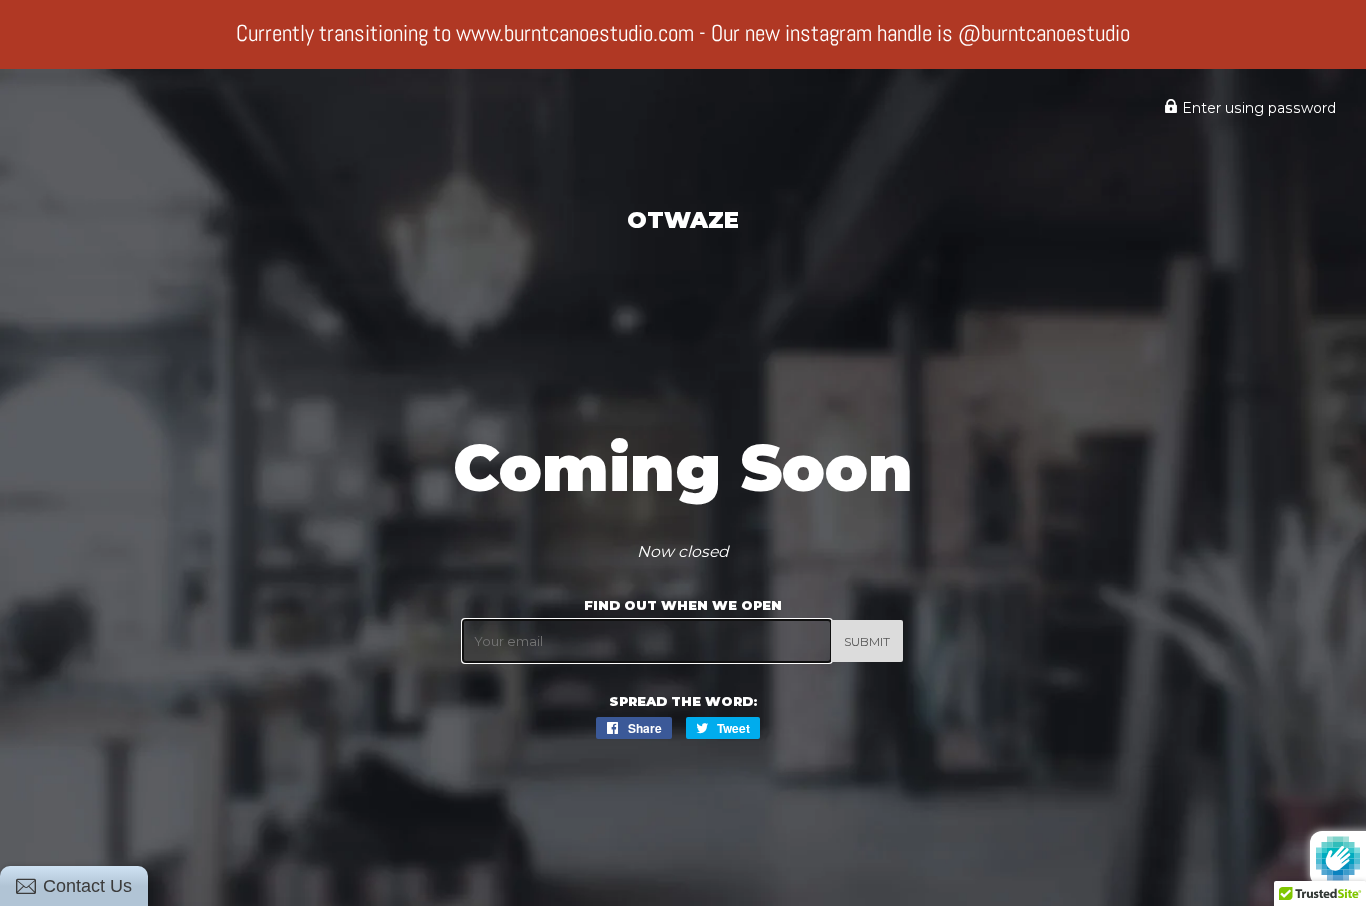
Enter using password (1257, 108)
